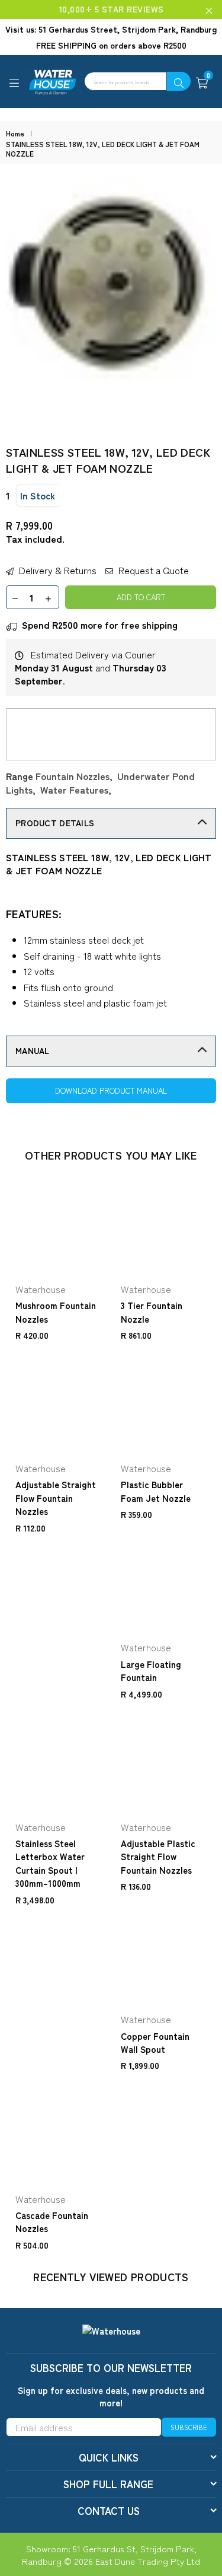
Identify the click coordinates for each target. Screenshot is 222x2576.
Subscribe (189, 2427)
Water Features (74, 789)
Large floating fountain (151, 1671)
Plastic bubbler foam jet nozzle (156, 1491)
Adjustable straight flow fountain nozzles (56, 1498)
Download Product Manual (111, 1090)
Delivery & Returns (57, 570)
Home (15, 133)
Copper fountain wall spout (155, 2042)
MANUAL (33, 1050)
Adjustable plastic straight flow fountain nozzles (158, 1857)
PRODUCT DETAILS (55, 823)
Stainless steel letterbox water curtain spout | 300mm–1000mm (50, 1863)
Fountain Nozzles (73, 776)
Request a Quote (152, 570)
